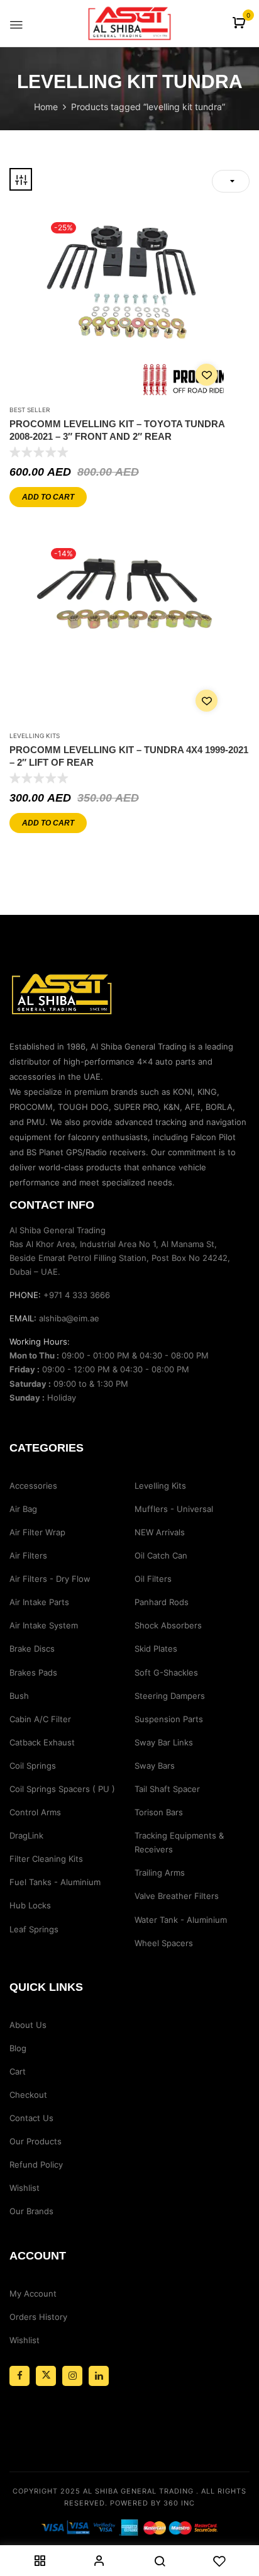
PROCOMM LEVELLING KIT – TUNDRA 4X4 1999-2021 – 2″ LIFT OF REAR (129, 756)
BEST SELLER (30, 410)
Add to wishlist (207, 375)
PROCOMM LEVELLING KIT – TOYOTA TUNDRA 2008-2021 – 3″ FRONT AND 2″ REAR (117, 430)
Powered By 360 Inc (152, 2503)
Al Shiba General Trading (138, 2491)
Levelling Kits (35, 736)
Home (46, 107)
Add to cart (48, 497)
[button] (240, 24)
